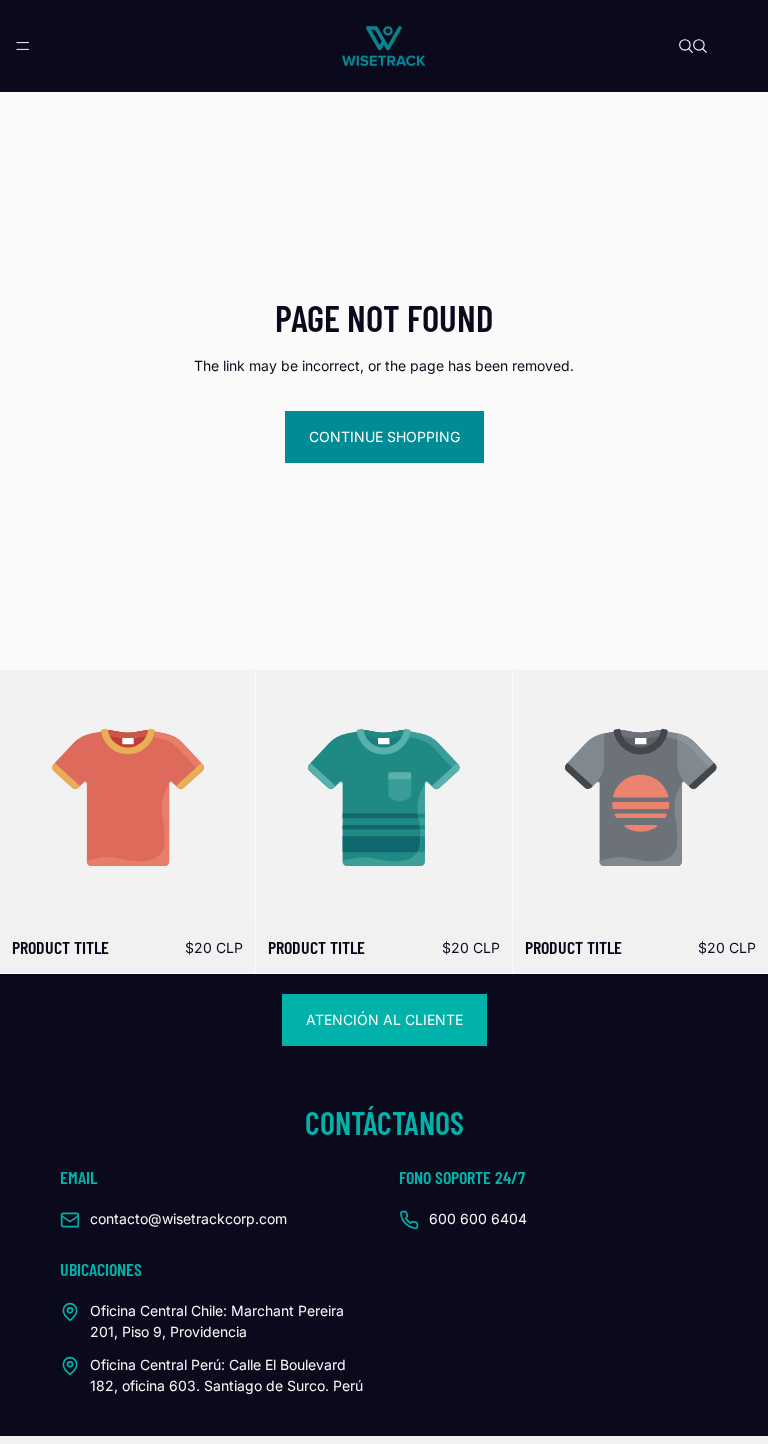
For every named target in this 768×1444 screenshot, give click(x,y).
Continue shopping (384, 436)
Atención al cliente (384, 1019)
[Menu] (23, 46)
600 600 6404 (478, 1218)
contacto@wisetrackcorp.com (188, 1218)
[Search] (686, 46)
